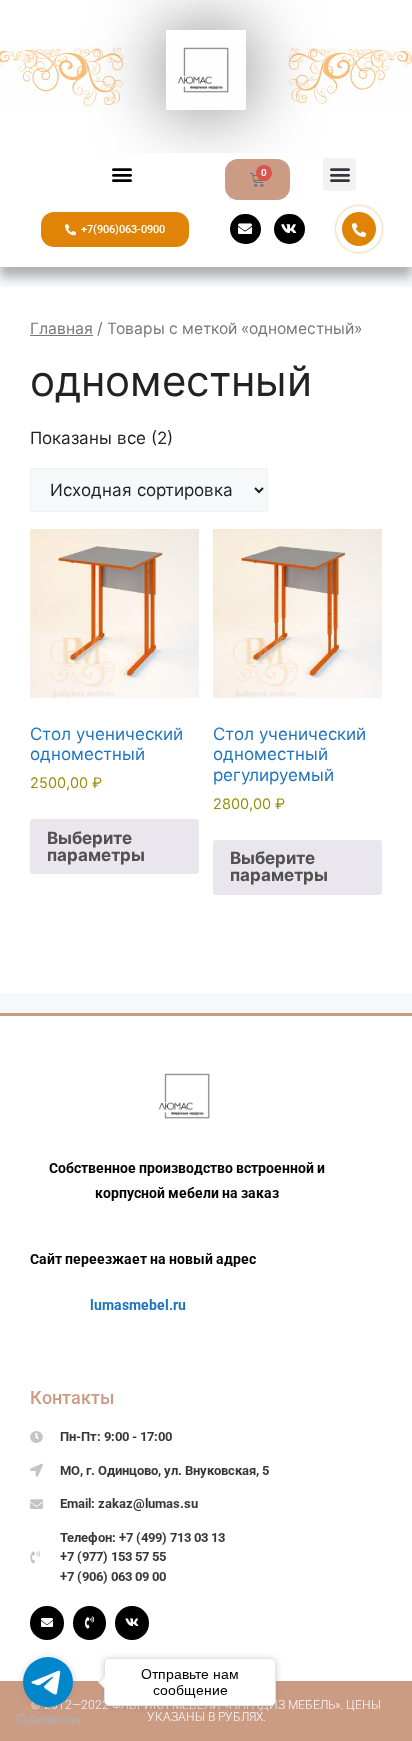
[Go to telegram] (48, 1682)
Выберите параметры (96, 846)
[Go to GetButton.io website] (48, 1720)
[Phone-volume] (90, 1623)
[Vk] (289, 229)
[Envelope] (245, 229)
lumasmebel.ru (138, 1305)
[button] (122, 174)
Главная (61, 328)
